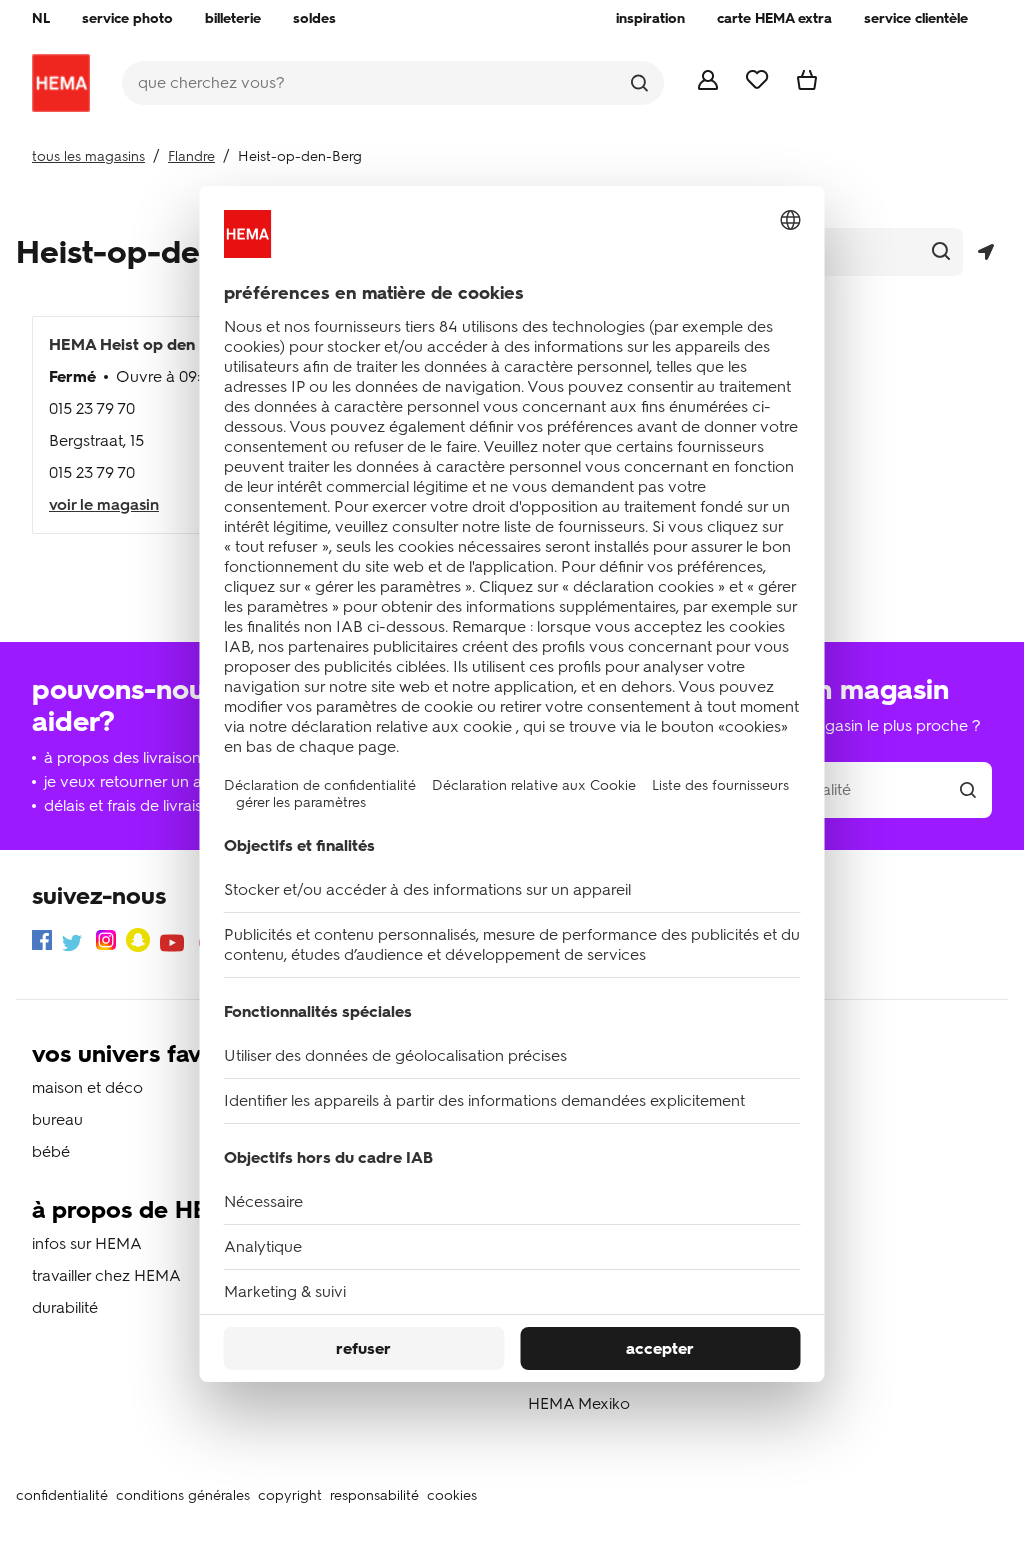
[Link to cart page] (807, 84)
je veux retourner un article (140, 781)
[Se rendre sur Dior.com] (61, 83)
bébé (51, 1151)
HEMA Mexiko (579, 1403)
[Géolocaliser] (985, 252)
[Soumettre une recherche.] (639, 83)
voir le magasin (104, 504)
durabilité (65, 1307)
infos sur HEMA (87, 1243)
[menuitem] (41, 19)
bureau (57, 1119)
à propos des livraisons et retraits (161, 757)
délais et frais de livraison (132, 805)
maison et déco (87, 1087)
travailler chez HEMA (106, 1275)
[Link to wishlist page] (757, 83)
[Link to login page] (708, 84)
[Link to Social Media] (42, 943)
